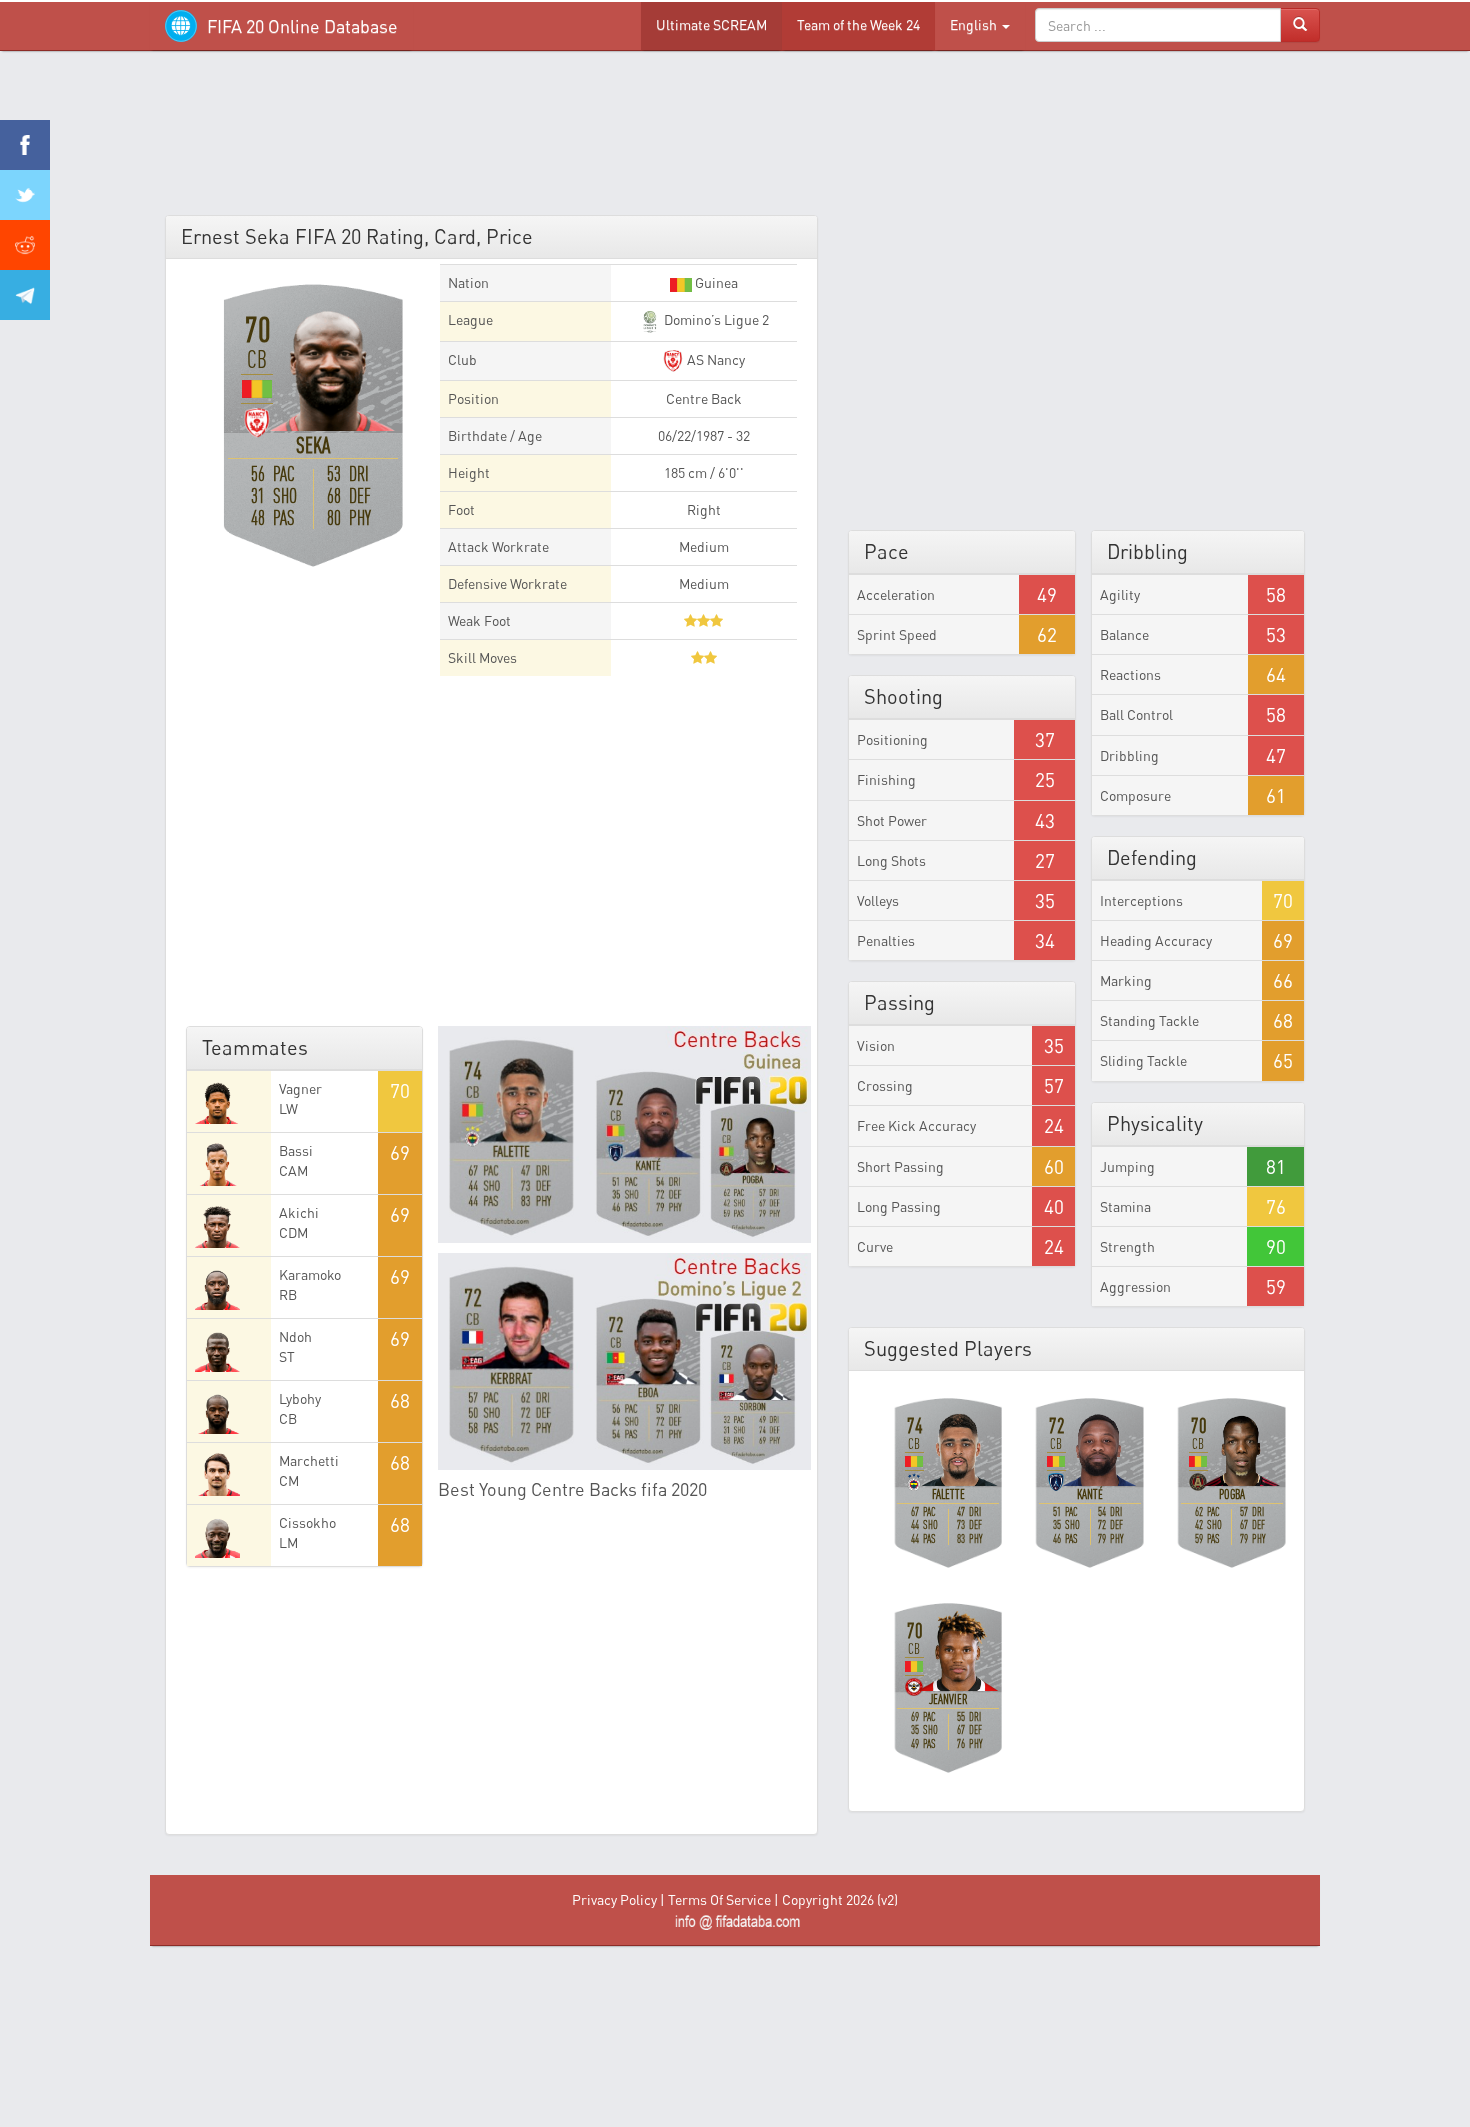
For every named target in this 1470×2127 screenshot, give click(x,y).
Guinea (715, 282)
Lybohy (300, 1398)
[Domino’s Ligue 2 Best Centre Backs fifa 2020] (625, 1361)
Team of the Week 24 (858, 24)
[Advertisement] (735, 140)
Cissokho (307, 1522)
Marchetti (309, 1460)
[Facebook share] (25, 145)
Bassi (296, 1150)
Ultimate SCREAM (711, 24)
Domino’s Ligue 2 (715, 319)
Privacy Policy (614, 1899)
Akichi (299, 1212)
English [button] (975, 24)
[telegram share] (25, 295)
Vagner (300, 1088)
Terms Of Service (719, 1899)
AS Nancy (714, 359)
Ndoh (295, 1336)
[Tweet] (25, 195)
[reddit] (25, 245)
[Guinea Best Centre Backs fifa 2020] (625, 1134)
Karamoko (310, 1274)
